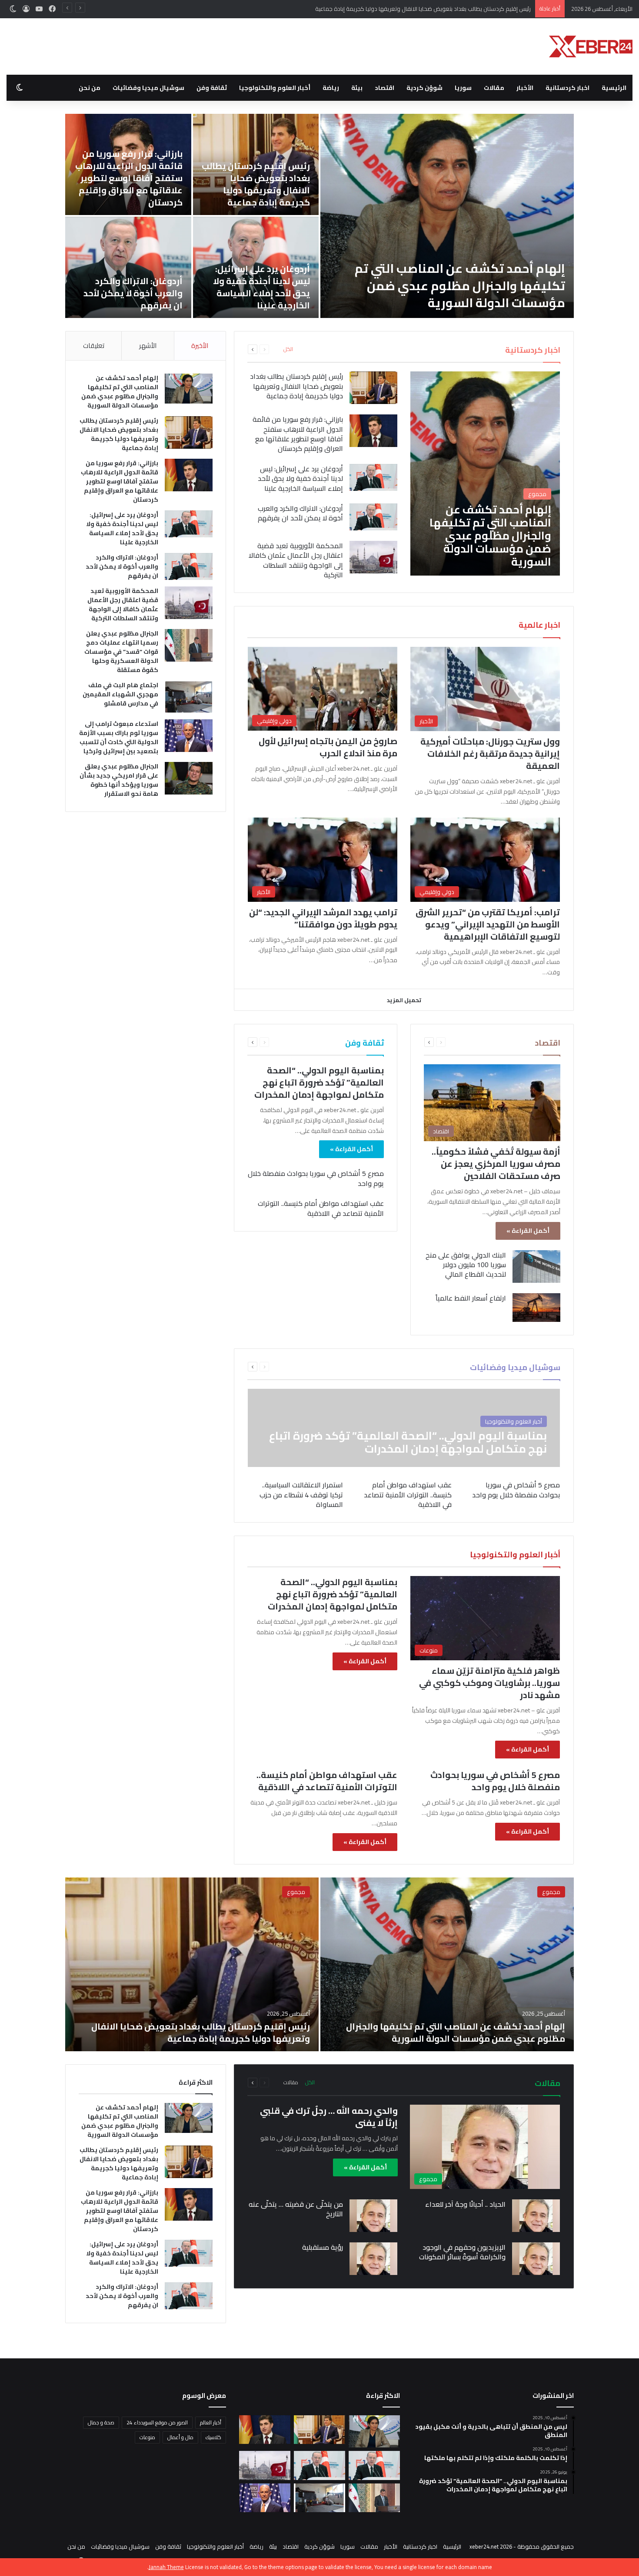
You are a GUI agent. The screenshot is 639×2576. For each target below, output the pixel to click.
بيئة (357, 88)
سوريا (463, 88)
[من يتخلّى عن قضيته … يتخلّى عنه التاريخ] (373, 2216)
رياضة (331, 88)
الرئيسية (614, 88)
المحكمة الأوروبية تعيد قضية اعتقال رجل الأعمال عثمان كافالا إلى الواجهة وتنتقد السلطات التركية (451, 285)
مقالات (494, 88)
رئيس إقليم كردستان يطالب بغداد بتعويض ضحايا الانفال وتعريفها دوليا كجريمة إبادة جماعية (296, 386)
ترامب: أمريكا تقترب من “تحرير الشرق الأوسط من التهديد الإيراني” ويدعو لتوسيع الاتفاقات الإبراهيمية (488, 924)
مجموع (551, 1892)
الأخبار (525, 88)
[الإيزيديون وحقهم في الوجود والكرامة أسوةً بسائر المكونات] (536, 2259)
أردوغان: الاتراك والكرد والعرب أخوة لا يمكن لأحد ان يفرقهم (300, 513)
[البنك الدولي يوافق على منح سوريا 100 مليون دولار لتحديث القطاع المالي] (536, 1266)
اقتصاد (384, 88)
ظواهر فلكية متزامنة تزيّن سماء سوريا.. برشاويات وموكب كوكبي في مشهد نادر (489, 1683)
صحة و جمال (101, 2422)
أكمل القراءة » (528, 1231)
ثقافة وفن (212, 88)
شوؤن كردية (424, 88)
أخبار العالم (211, 2422)
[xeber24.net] (591, 46)
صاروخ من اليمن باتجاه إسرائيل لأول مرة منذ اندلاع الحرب (328, 747)
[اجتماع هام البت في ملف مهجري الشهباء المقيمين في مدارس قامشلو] (128, 164)
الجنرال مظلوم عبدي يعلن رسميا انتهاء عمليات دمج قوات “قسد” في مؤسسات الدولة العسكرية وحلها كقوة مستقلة (258, 178)
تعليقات (94, 346)
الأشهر (148, 346)
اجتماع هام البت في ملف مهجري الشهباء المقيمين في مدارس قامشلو (131, 190)
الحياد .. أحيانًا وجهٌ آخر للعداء (465, 2204)
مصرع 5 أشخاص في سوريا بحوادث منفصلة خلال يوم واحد (316, 1178)
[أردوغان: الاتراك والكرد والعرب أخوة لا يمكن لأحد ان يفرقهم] (373, 517)
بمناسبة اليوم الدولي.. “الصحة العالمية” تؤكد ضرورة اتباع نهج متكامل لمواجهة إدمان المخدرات (319, 1082)
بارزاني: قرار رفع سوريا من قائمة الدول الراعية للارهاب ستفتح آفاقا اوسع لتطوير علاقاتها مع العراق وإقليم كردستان (394, 9)
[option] (319, 216)
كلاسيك (213, 2437)
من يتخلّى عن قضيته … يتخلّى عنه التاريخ (296, 2209)
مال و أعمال (180, 2437)
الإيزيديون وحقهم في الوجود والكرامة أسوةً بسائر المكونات (462, 2252)
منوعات (147, 2437)
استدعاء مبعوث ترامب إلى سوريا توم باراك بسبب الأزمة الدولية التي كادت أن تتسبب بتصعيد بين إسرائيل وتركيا (258, 281)
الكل (288, 349)
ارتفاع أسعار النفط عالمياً (471, 1298)
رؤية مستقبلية (323, 2247)
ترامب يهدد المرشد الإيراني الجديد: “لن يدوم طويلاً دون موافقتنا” (323, 918)
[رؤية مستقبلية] (373, 2259)
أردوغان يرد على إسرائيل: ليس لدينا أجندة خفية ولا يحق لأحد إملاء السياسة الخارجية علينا (300, 478)
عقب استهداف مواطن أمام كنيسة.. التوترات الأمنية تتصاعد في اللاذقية (321, 1208)
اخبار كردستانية (567, 88)
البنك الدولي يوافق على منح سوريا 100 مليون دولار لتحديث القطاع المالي (466, 1265)
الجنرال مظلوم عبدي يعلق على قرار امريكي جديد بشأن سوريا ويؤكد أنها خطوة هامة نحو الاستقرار (129, 287)
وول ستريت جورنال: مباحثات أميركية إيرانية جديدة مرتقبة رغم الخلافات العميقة (490, 753)
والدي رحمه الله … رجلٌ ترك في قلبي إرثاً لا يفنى (329, 2117)
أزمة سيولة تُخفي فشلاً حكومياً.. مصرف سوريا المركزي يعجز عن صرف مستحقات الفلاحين (496, 1164)
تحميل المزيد (404, 1000)
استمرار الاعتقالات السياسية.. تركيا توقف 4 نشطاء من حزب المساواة (301, 1495)
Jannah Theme (166, 2567)
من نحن (90, 88)
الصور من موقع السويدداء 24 (157, 2422)
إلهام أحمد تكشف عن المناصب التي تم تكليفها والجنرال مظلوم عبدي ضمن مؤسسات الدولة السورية (120, 392)
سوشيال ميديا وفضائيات (148, 88)
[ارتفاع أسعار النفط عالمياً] (536, 1308)
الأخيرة (200, 346)
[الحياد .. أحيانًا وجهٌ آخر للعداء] (536, 2216)
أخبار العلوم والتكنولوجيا (275, 88)
